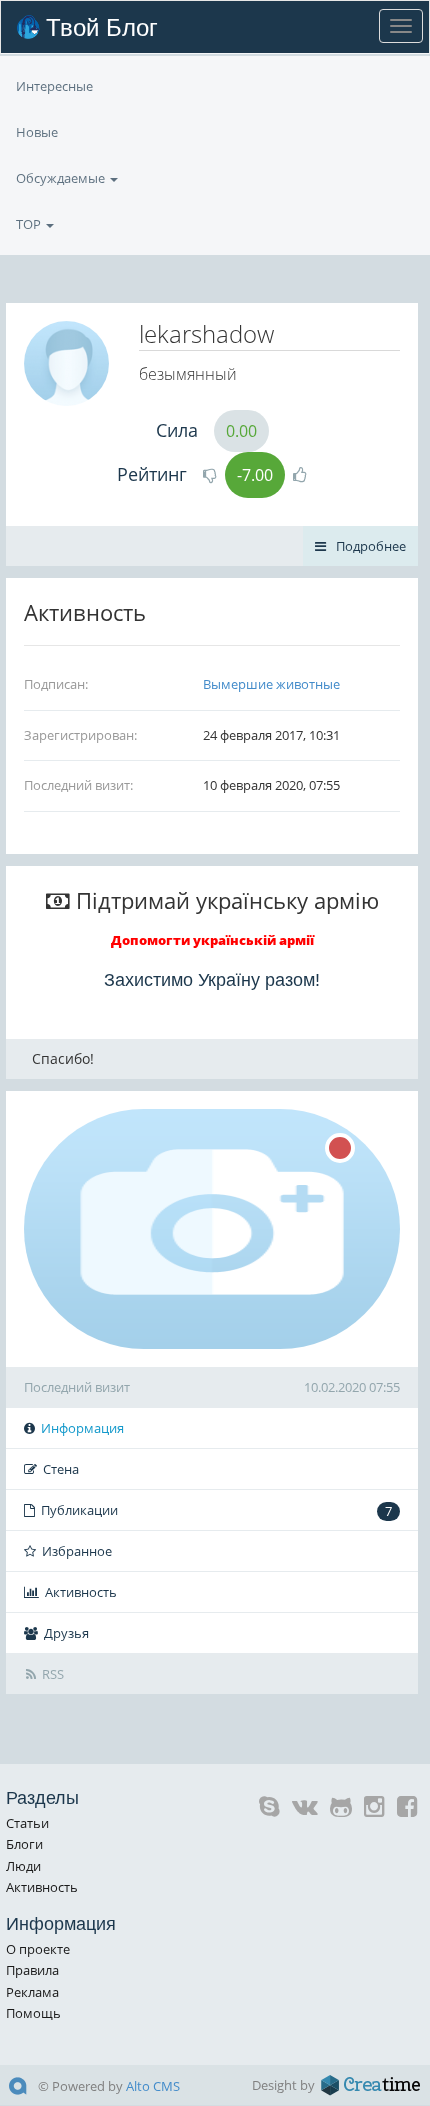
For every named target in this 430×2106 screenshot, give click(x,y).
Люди (23, 1866)
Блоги (24, 1844)
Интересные (54, 86)
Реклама (32, 1992)
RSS (53, 1674)
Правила (32, 1970)
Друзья (66, 1633)
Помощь (33, 2013)
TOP (30, 224)
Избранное (77, 1551)
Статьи (27, 1823)
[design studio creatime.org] (371, 2085)
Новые (37, 132)
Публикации (216, 1510)
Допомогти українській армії (212, 940)
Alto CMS (153, 2086)
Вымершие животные (271, 684)
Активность (81, 1592)
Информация (82, 1428)
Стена (61, 1469)
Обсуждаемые (62, 178)
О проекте (38, 1949)
